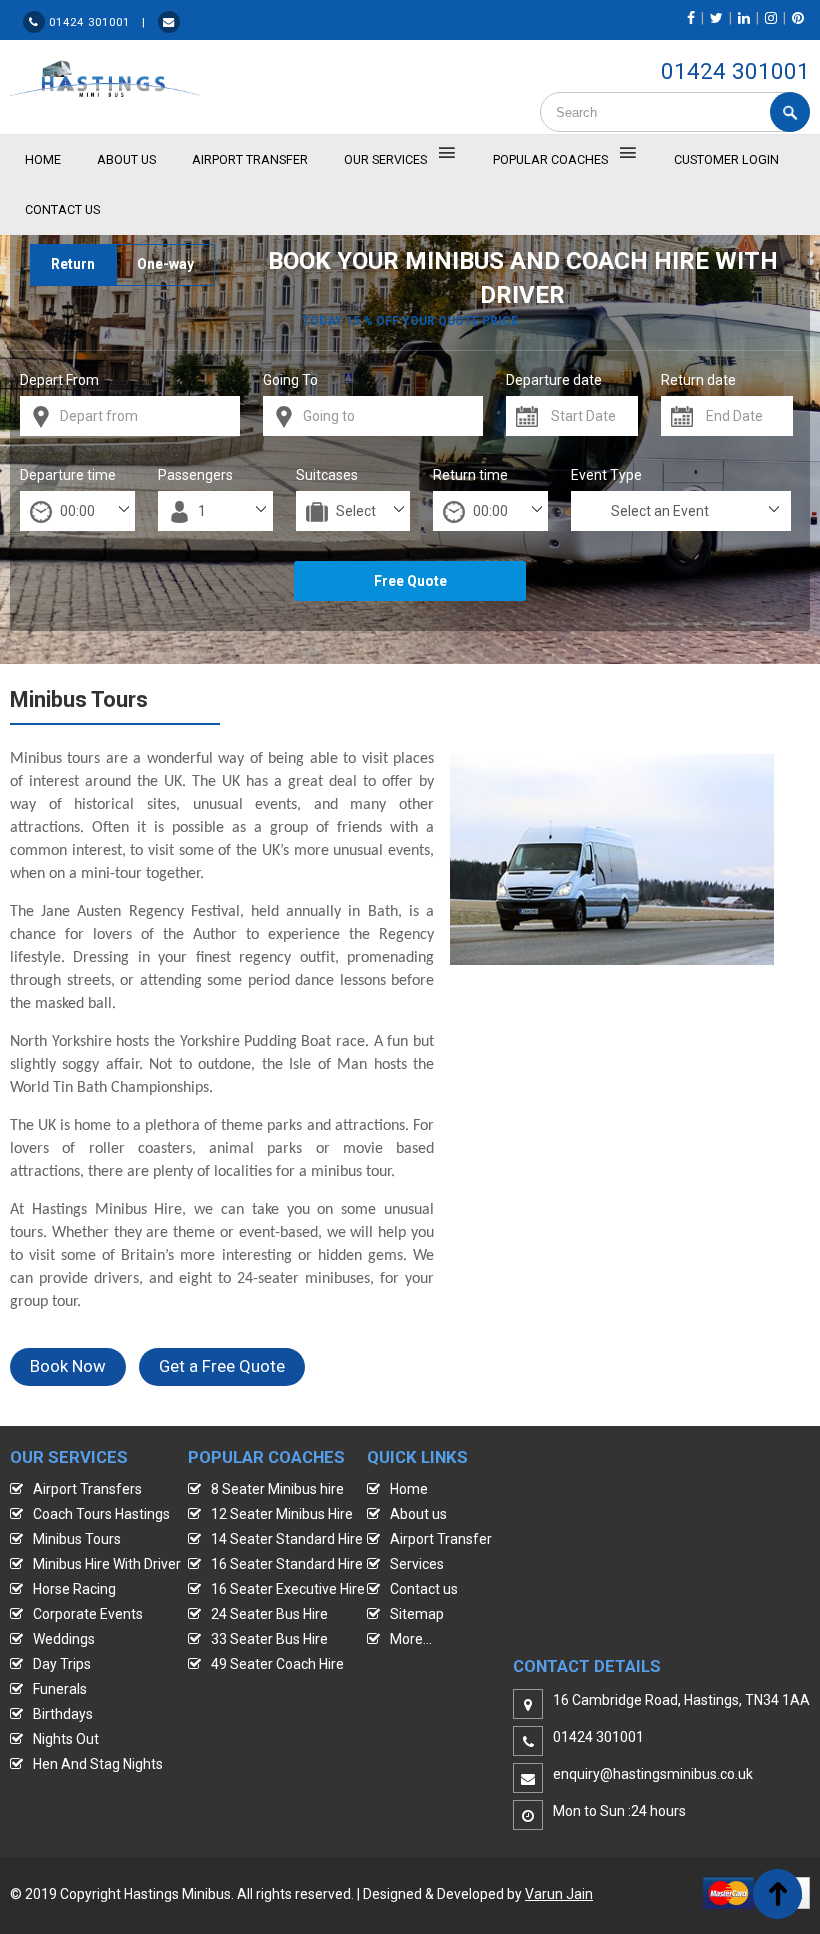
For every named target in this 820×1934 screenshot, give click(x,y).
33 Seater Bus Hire (269, 1639)
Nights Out (66, 1739)
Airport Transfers (87, 1489)
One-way (165, 264)
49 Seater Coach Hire (277, 1664)
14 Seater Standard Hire (287, 1539)
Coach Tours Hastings (101, 1514)
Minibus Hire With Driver (107, 1564)
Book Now (68, 1366)
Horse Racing (74, 1589)
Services (417, 1564)
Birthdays (63, 1714)
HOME (43, 159)
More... (411, 1639)
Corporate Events (88, 1614)
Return (73, 264)
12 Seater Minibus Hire (282, 1514)
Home (409, 1489)
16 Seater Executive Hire (288, 1589)
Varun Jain (559, 1894)
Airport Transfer (250, 159)
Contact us (424, 1589)
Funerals (60, 1689)
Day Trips (62, 1664)
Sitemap (417, 1614)
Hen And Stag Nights (98, 1764)
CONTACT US (62, 209)
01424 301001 (735, 71)
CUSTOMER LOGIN (726, 159)
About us (418, 1514)
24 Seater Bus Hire (269, 1614)
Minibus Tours (77, 1539)
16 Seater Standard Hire (287, 1564)
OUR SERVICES (385, 159)
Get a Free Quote (222, 1366)
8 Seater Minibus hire (277, 1489)
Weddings (64, 1639)
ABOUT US (126, 159)
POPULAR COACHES (550, 159)
